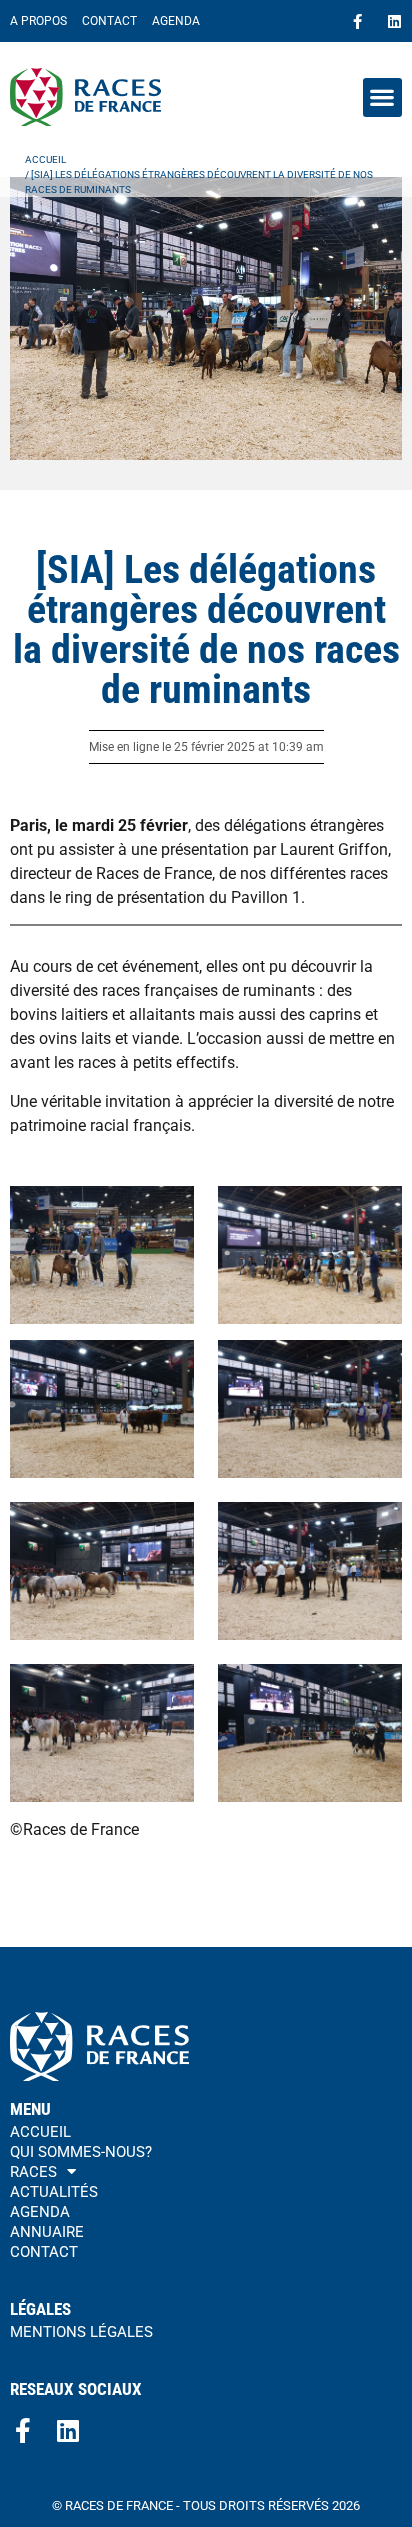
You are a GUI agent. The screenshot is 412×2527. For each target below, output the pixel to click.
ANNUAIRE (47, 2232)
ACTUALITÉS (54, 2192)
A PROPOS (38, 21)
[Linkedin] (394, 21)
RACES (33, 2172)
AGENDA (176, 21)
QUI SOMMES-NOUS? (81, 2152)
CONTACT (109, 21)
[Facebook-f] (357, 21)
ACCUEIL (40, 2132)
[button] (382, 97)
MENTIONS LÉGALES (81, 2332)
